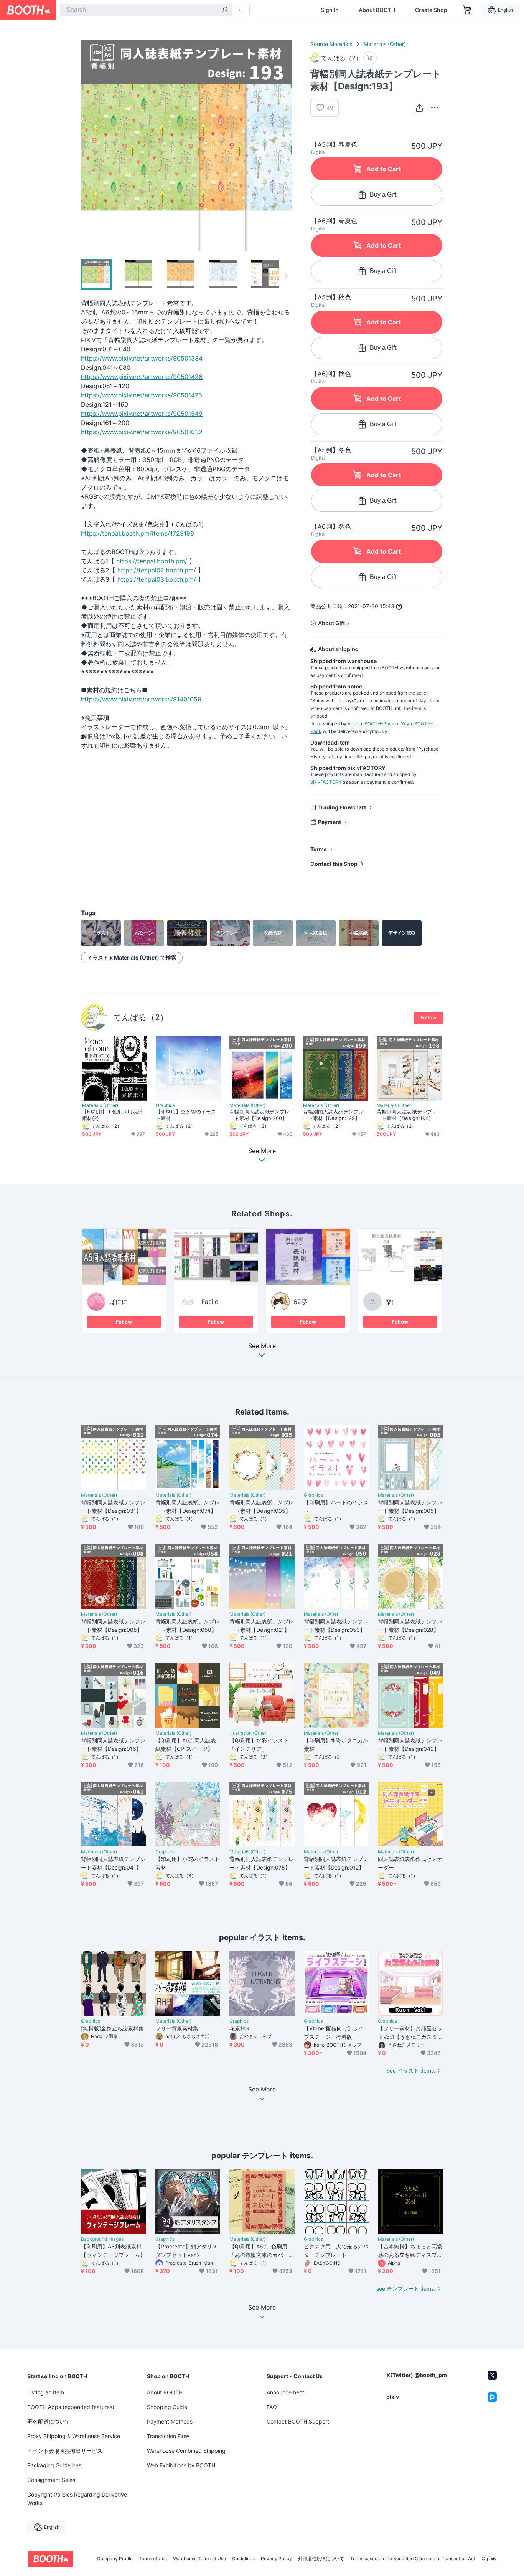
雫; (389, 1302)
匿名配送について (49, 2421)
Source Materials (331, 44)
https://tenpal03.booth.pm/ (157, 579)
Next (286, 146)
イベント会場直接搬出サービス (65, 2451)
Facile (210, 1302)
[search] (225, 10)
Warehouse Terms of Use (199, 2559)
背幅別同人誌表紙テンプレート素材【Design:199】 (333, 1115)
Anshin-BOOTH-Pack (371, 724)
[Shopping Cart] (467, 10)
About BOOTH (377, 10)
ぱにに (119, 1302)
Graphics (165, 1105)
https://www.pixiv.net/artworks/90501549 (142, 414)
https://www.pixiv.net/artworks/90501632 (142, 432)
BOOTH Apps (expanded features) (71, 2407)
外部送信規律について (321, 2559)
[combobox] (146, 10)
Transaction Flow (168, 2436)
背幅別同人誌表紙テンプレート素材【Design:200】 (260, 1115)
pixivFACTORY (326, 782)
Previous (87, 146)
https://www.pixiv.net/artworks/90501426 (142, 377)
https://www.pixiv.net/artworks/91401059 (141, 699)
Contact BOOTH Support (298, 2421)
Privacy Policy (276, 2559)
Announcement (285, 2392)
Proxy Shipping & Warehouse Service (74, 2436)
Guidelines (243, 2559)
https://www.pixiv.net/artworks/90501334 (142, 358)
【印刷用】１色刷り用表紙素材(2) (112, 1115)
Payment (330, 822)
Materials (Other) (385, 44)
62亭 (300, 1302)
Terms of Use (153, 2559)
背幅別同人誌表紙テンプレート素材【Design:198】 (407, 1115)
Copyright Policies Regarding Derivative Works (77, 2499)
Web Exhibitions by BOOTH (181, 2465)
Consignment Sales (51, 2480)
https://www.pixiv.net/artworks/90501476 (142, 395)
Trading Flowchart (342, 807)
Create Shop (431, 10)
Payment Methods (170, 2421)
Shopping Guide (167, 2407)
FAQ (272, 2407)
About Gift (331, 623)
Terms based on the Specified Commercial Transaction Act (413, 2559)
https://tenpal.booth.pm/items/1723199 (138, 533)
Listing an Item (46, 2392)
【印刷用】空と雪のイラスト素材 (186, 1115)
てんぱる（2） (141, 1017)
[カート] (370, 58)
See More (262, 1346)
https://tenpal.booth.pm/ (152, 561)
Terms (319, 849)
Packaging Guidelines (54, 2465)
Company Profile (115, 2559)
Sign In (330, 10)
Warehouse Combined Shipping (186, 2451)
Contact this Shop (334, 864)
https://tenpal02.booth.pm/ (157, 570)
